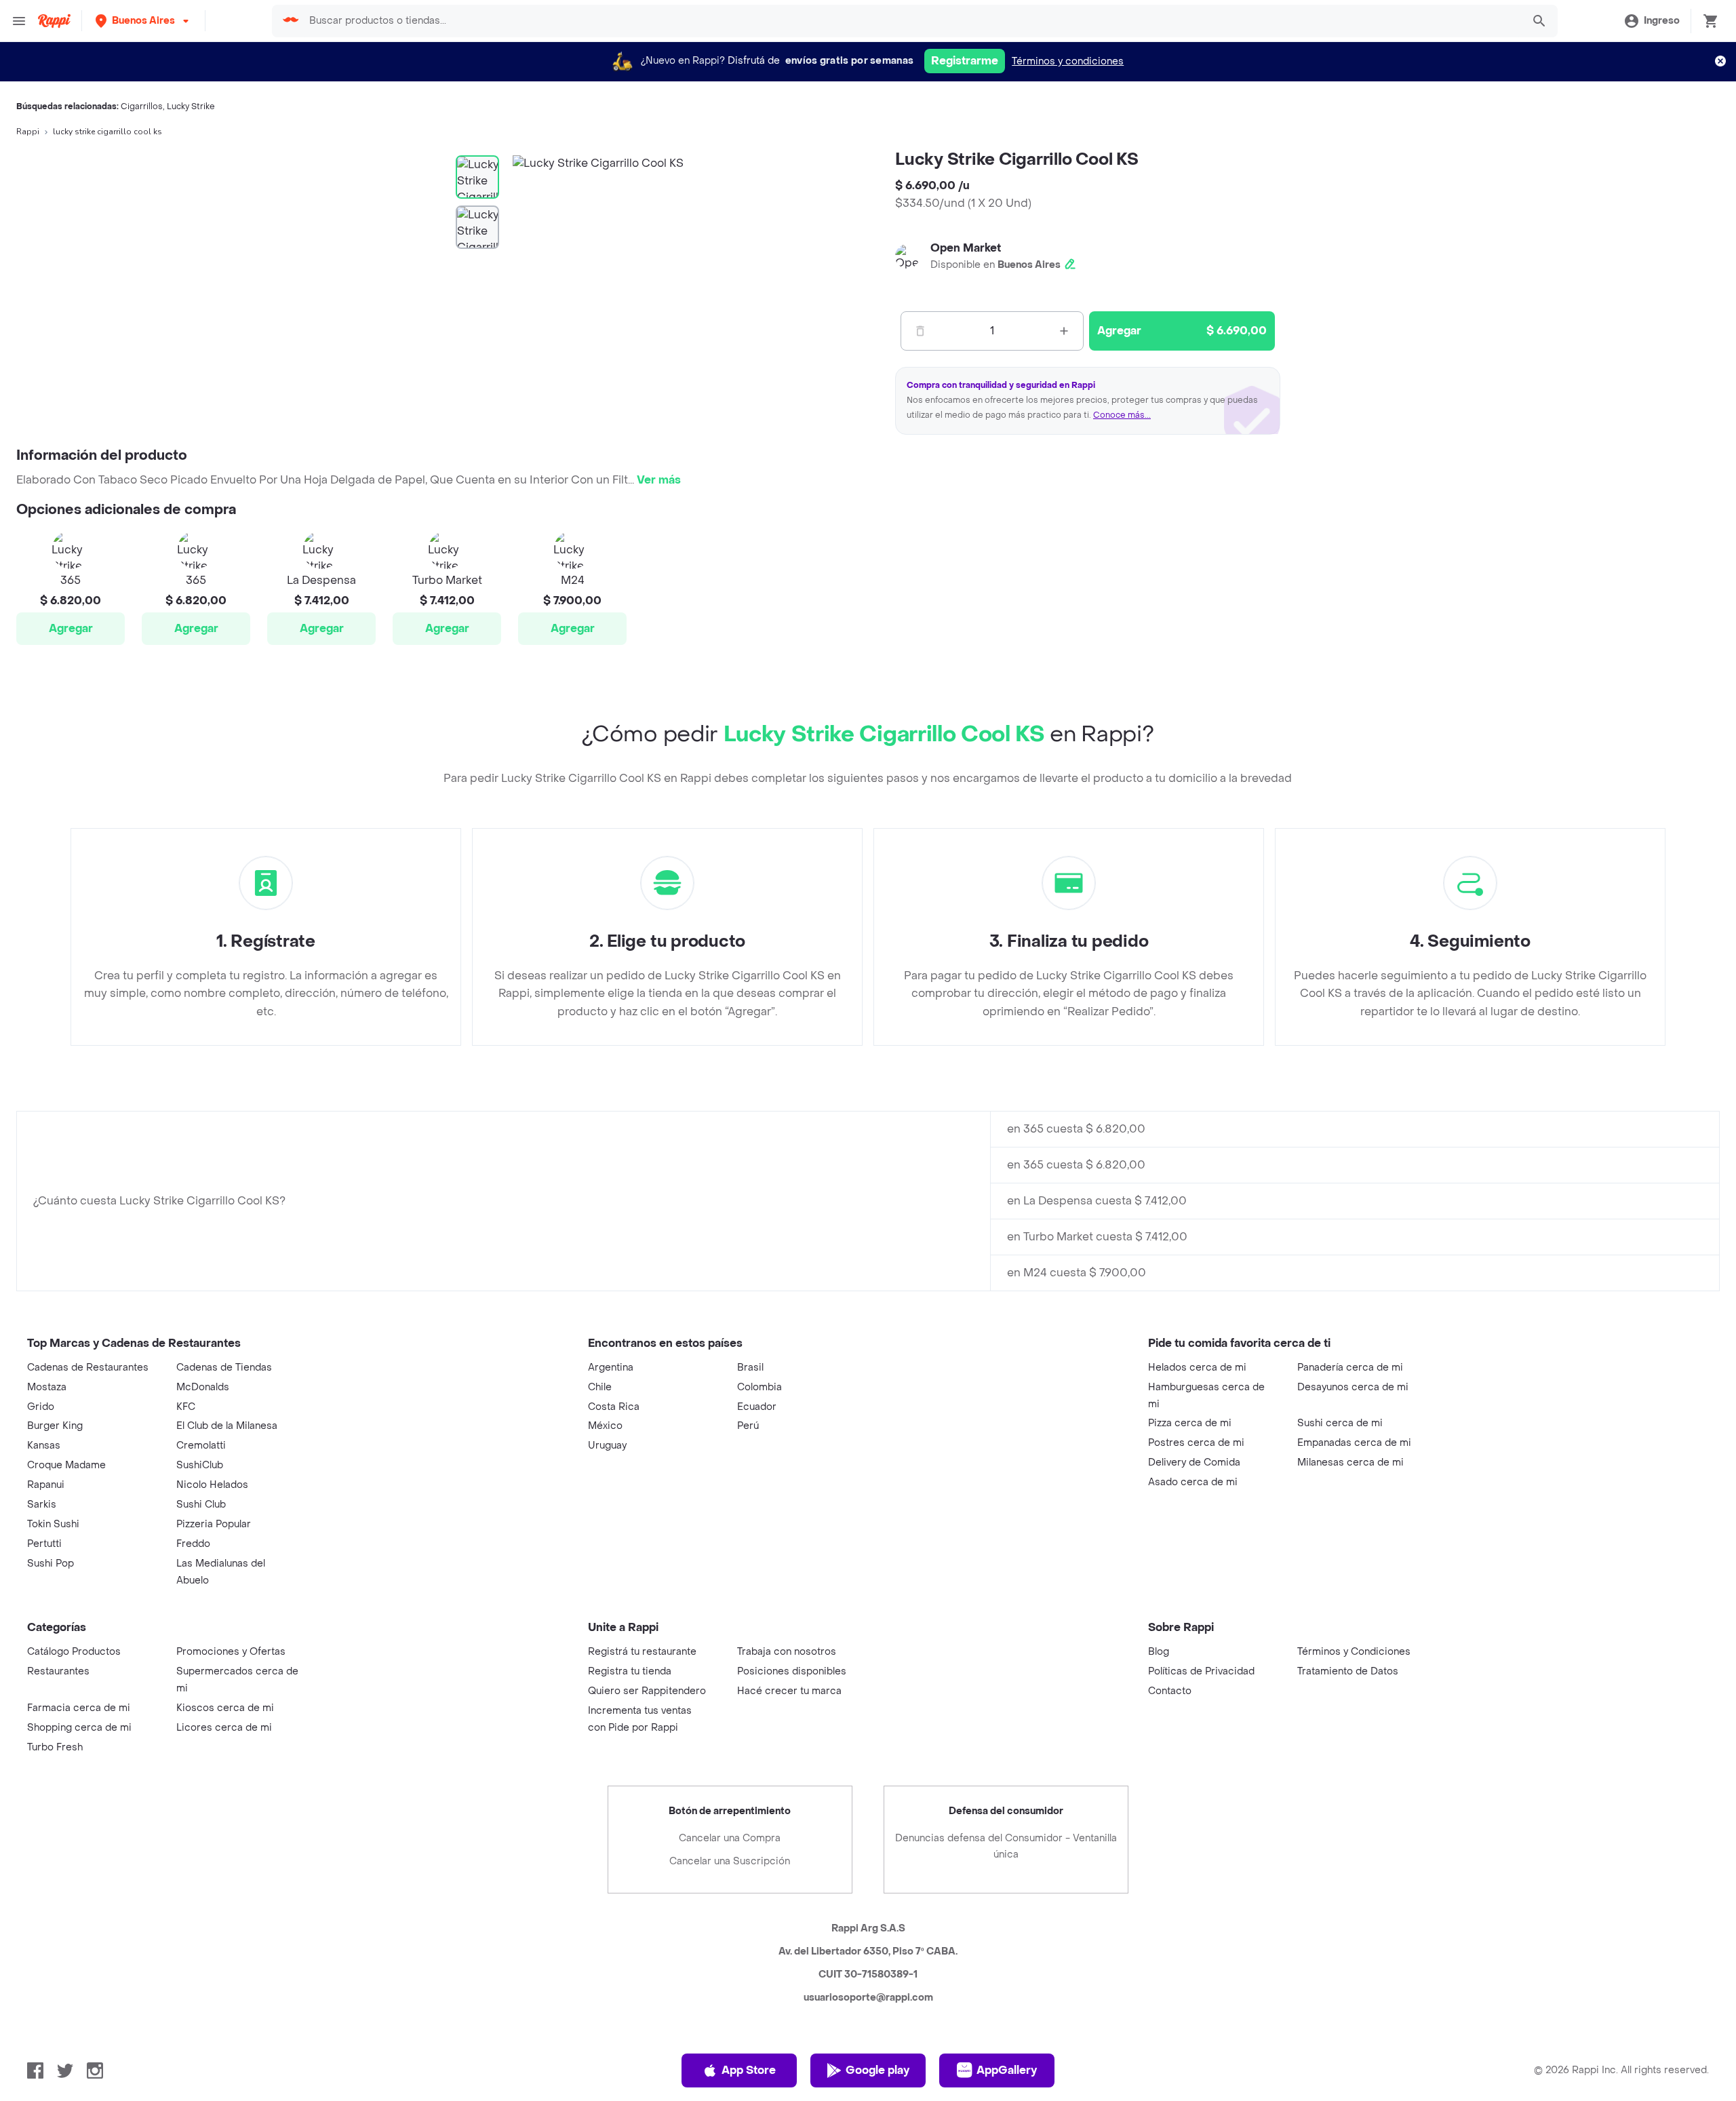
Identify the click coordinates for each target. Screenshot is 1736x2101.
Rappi (28, 132)
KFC (186, 1407)
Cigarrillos (142, 106)
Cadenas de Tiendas (224, 1368)
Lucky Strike (191, 106)
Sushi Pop (51, 1564)
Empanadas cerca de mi (1354, 1443)
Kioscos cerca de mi (225, 1708)
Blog (1159, 1652)
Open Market (966, 248)
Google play (877, 2070)
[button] (143, 21)
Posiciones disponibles (792, 1671)
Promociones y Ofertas (231, 1652)
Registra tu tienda (630, 1671)
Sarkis (42, 1505)
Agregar (71, 628)
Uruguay (607, 1446)
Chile (600, 1387)
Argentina (611, 1368)
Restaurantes (58, 1671)
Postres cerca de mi (1196, 1443)
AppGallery (1007, 2070)
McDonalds (203, 1387)
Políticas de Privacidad (1201, 1671)
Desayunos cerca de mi (1353, 1387)
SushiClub (200, 1465)
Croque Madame (66, 1465)
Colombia (759, 1387)
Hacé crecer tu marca (789, 1691)
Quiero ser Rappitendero (647, 1691)
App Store (749, 2070)
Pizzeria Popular (214, 1524)
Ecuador (757, 1407)
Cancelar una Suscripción (730, 1861)
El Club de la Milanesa (227, 1426)
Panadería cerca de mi (1350, 1368)
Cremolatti (201, 1446)
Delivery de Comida (1194, 1462)
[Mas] (1064, 331)
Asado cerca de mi (1193, 1482)
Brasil (750, 1368)
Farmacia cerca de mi (79, 1708)
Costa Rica (614, 1407)
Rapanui (46, 1485)
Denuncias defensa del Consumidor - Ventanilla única (1006, 1846)
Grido (41, 1407)
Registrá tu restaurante (642, 1652)
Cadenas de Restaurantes (88, 1368)
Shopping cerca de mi (79, 1728)
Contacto (1170, 1691)
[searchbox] (911, 21)
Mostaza (47, 1387)
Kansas (44, 1446)
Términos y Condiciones (1354, 1652)
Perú (748, 1426)
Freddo (193, 1544)
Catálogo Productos (74, 1652)
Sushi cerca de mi (1340, 1423)
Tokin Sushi (53, 1524)
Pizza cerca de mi (1190, 1423)
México (605, 1426)
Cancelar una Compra (730, 1838)
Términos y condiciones (1068, 61)
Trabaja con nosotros (787, 1652)
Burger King (55, 1426)
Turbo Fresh (55, 1747)
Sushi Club (201, 1505)
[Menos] (920, 331)
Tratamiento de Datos (1348, 1671)
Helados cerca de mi (1197, 1368)
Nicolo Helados (212, 1485)
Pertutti (44, 1544)
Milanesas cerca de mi (1350, 1462)
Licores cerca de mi (224, 1728)
